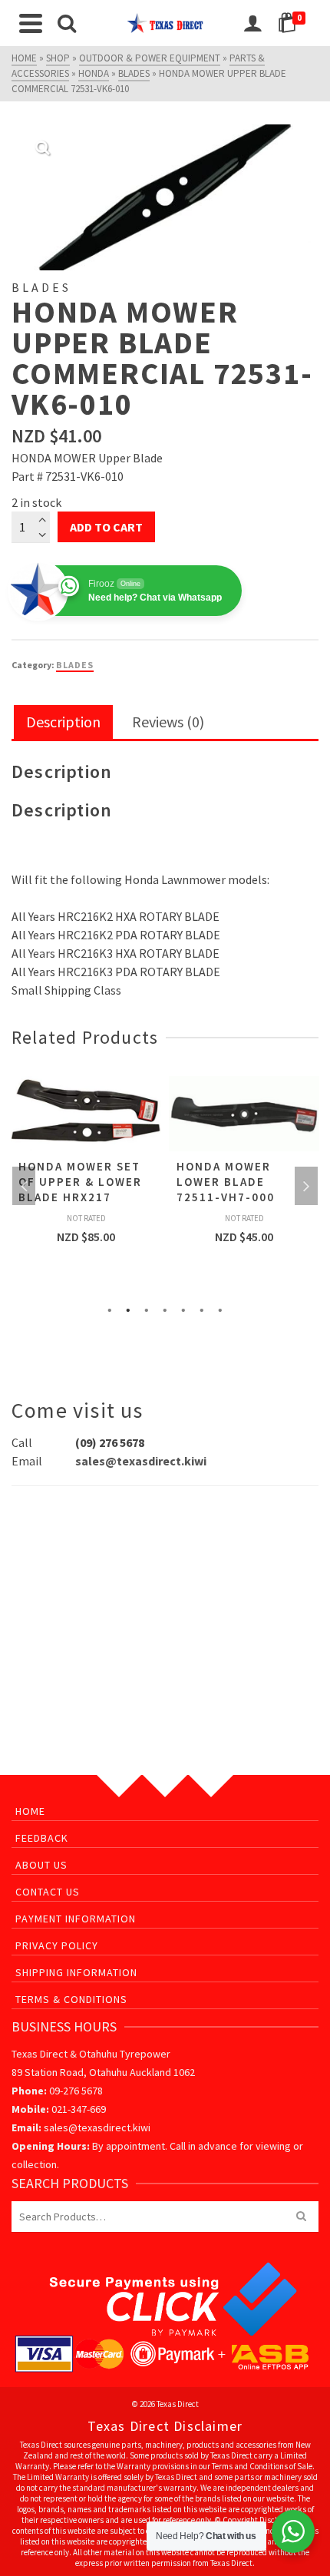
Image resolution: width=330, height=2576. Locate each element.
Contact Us (48, 1892)
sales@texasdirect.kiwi (141, 1461)
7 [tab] (220, 1309)
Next (306, 1186)
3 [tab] (147, 1309)
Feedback (42, 1838)
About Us (41, 1865)
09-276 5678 (76, 2091)
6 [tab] (202, 1309)
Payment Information (76, 1919)
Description (63, 722)
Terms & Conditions (71, 1999)
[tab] (63, 723)
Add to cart (106, 527)
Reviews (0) (168, 722)
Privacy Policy (57, 1945)
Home (30, 1811)
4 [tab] (165, 1309)
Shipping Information (76, 1972)
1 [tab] (110, 1309)
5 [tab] (183, 1309)
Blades (75, 665)
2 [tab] (128, 1309)
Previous (24, 1186)
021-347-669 (79, 2109)
